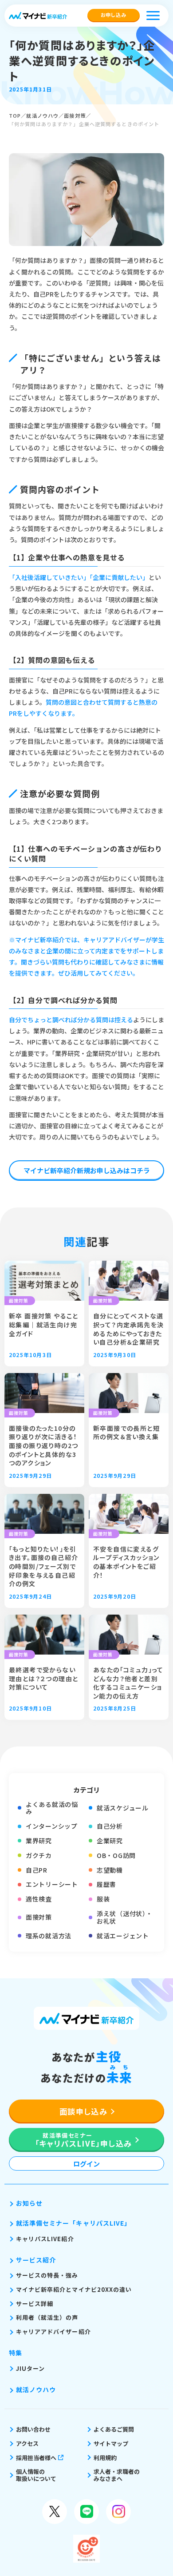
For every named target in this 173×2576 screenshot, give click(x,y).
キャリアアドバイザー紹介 (53, 2332)
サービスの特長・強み (47, 2275)
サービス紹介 (36, 2260)
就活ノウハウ (42, 115)
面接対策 (75, 115)
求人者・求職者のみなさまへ (117, 2475)
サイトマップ (111, 2443)
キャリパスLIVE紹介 (45, 2239)
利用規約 (105, 2458)
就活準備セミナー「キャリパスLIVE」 (73, 2223)
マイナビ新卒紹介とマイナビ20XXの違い (74, 2289)
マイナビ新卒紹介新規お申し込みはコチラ (87, 1170)
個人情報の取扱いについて (36, 2475)
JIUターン (30, 2368)
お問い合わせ (33, 2429)
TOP (15, 115)
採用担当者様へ (36, 2458)
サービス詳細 (35, 2304)
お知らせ (29, 2203)
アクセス (27, 2443)
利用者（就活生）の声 (47, 2317)
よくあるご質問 (114, 2429)
